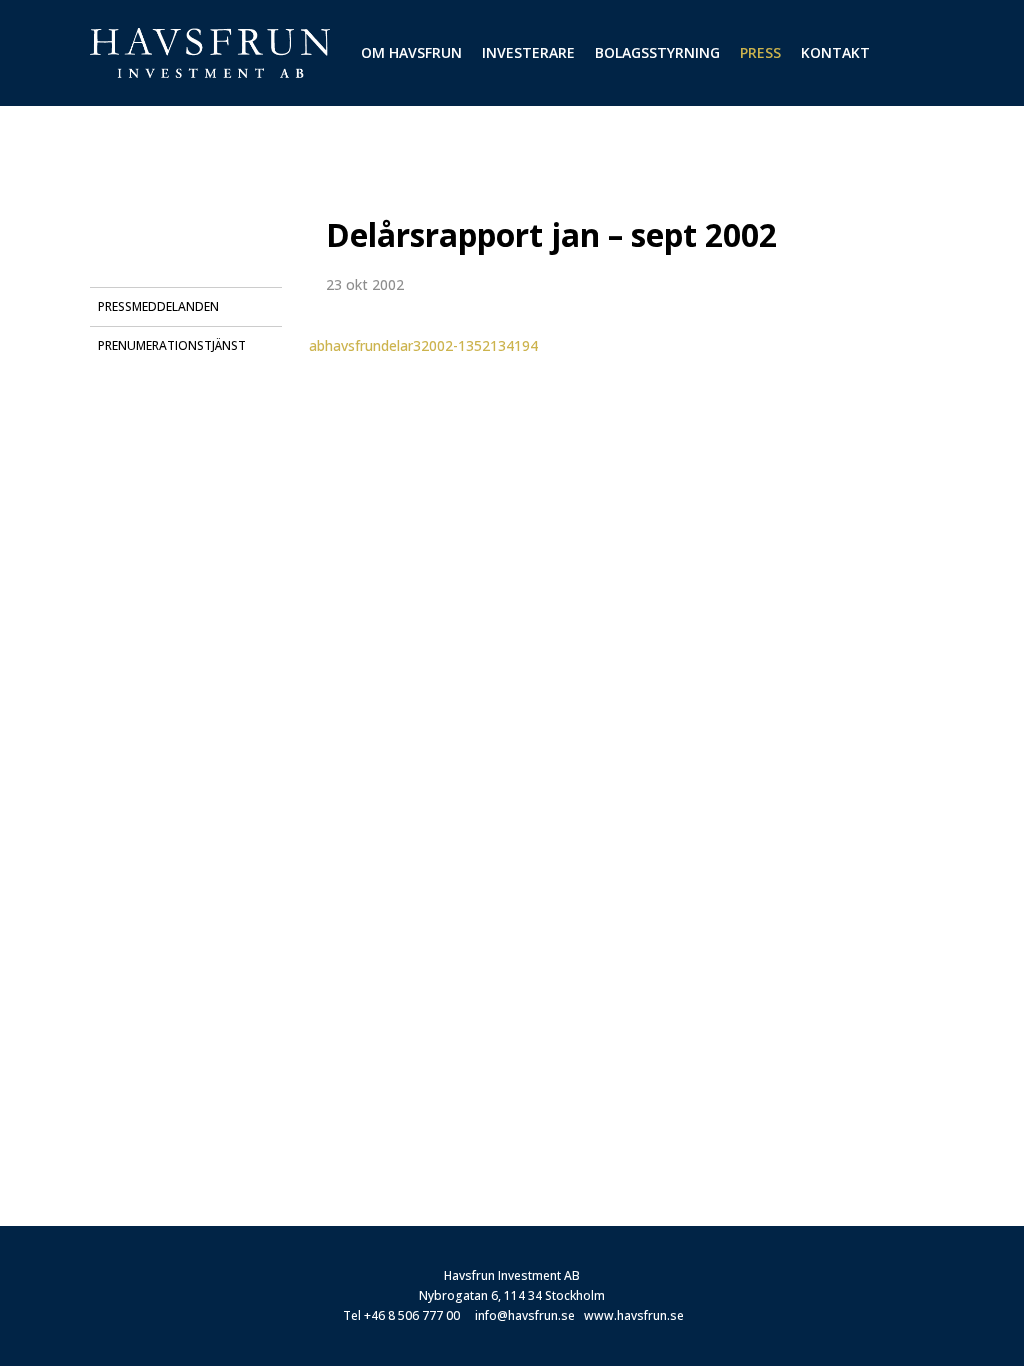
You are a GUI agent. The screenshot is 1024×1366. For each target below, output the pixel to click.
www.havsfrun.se (634, 1315)
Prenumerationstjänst (172, 345)
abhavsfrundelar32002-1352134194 (423, 345)
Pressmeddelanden (158, 306)
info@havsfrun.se (525, 1315)
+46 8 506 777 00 (412, 1315)
